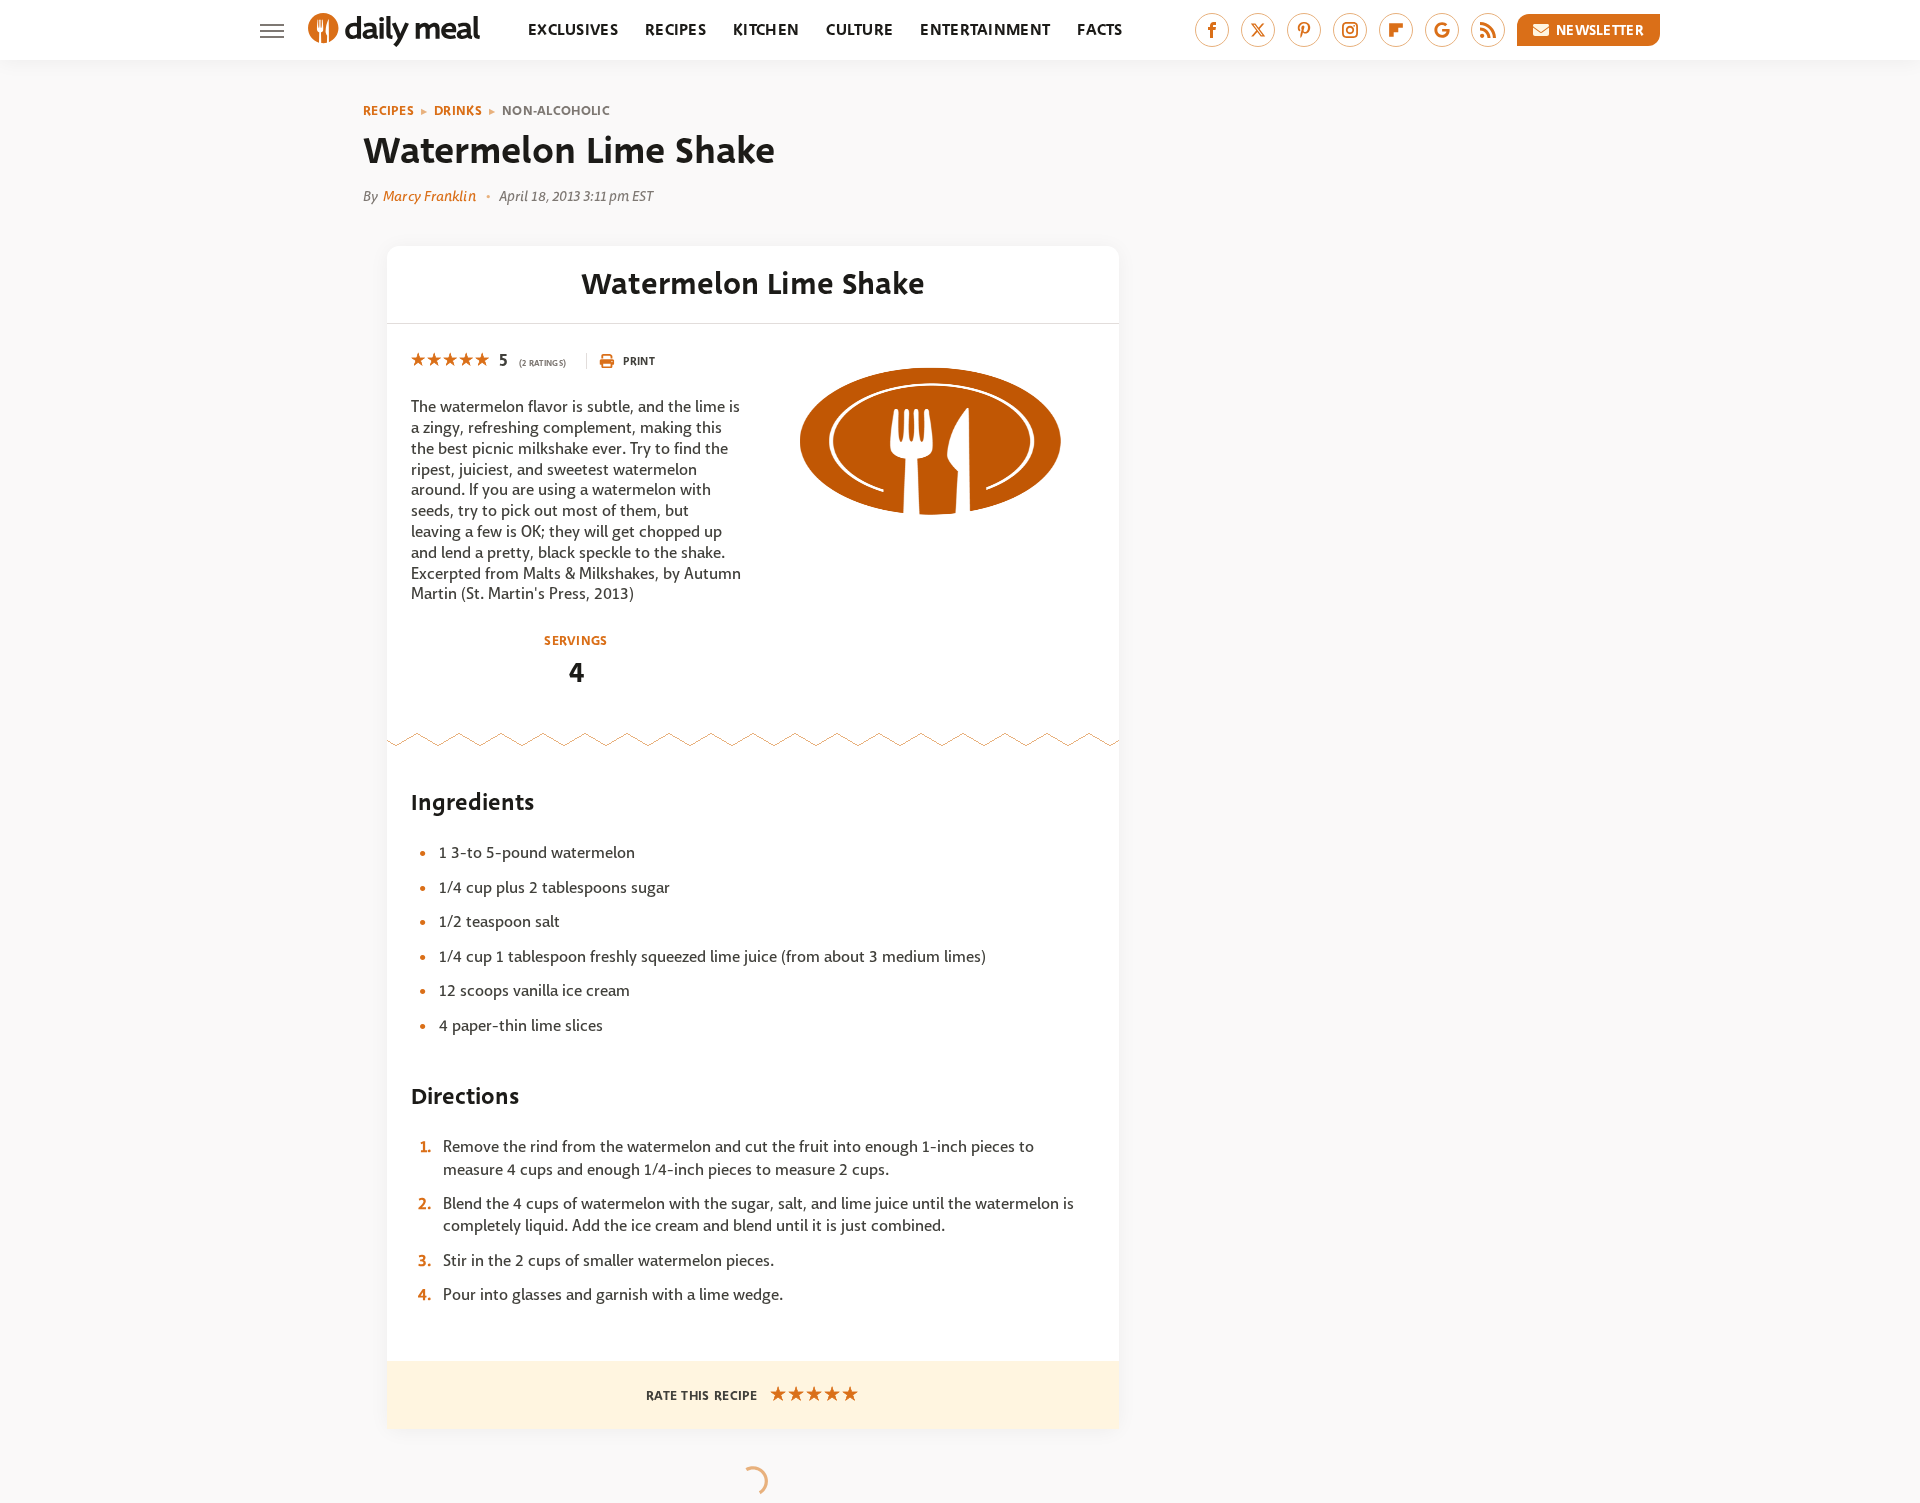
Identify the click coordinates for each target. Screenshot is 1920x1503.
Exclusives (573, 29)
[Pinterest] (1304, 30)
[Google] (1442, 30)
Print (639, 361)
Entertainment (985, 29)
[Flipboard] (1396, 30)
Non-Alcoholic (556, 111)
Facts (1100, 29)
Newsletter (1600, 30)
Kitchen (766, 29)
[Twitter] (1258, 30)
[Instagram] (1350, 30)
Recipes (675, 29)
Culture (859, 29)
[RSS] (1488, 30)
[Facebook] (1212, 30)
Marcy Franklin (429, 196)
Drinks (458, 111)
